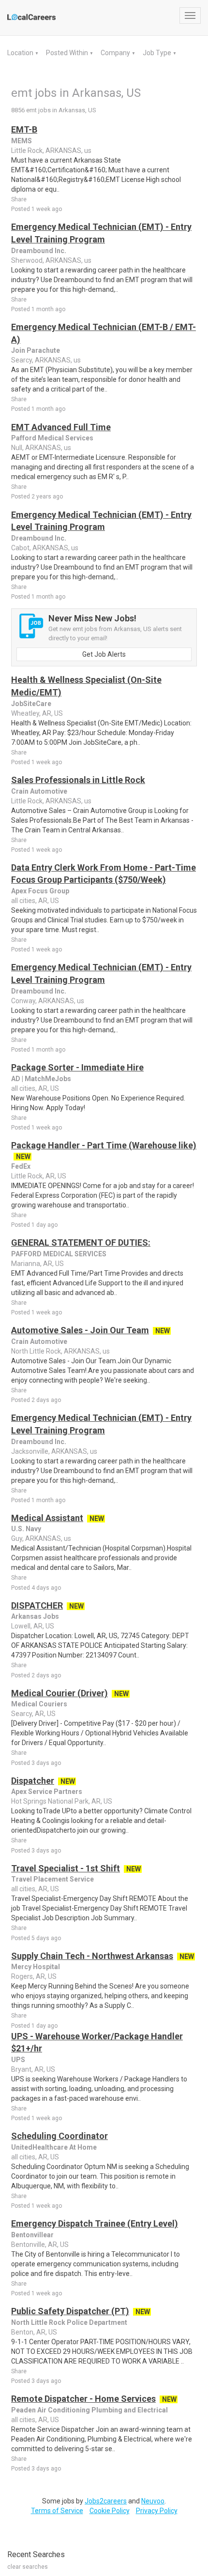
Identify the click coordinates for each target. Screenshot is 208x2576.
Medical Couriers (39, 1704)
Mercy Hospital (36, 1967)
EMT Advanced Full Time (61, 427)
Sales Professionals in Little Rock (78, 780)
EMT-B (24, 129)
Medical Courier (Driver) (59, 1693)
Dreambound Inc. (39, 251)
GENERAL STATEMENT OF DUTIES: (81, 1243)
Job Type (158, 53)
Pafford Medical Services (52, 438)
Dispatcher (33, 1781)
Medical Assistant (47, 1518)
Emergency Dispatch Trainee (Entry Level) (95, 2223)
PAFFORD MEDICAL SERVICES (59, 1254)
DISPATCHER (37, 1605)
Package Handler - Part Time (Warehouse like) (104, 1145)
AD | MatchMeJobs (41, 1079)
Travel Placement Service (52, 1879)
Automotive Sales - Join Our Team (80, 1330)
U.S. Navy (26, 1529)
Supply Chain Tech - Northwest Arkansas (92, 1956)
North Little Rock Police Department (69, 2322)
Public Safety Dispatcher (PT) (70, 2311)
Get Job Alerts (104, 654)
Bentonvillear (32, 2235)
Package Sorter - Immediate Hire (77, 1067)
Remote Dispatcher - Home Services (83, 2399)
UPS (18, 2060)
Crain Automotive (39, 791)
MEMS (22, 141)
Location (21, 53)
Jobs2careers (106, 2501)
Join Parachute (36, 350)
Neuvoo (153, 2501)
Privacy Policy (157, 2511)
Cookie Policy (110, 2511)
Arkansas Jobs (35, 1616)
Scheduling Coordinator (59, 2136)
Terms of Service (57, 2511)
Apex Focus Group (40, 891)
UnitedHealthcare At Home (54, 2147)
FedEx (21, 1166)
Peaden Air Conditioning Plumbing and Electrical (89, 2410)
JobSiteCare (31, 704)
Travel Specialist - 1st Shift (66, 1868)
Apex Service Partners (47, 1792)
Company (116, 53)
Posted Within (68, 53)
